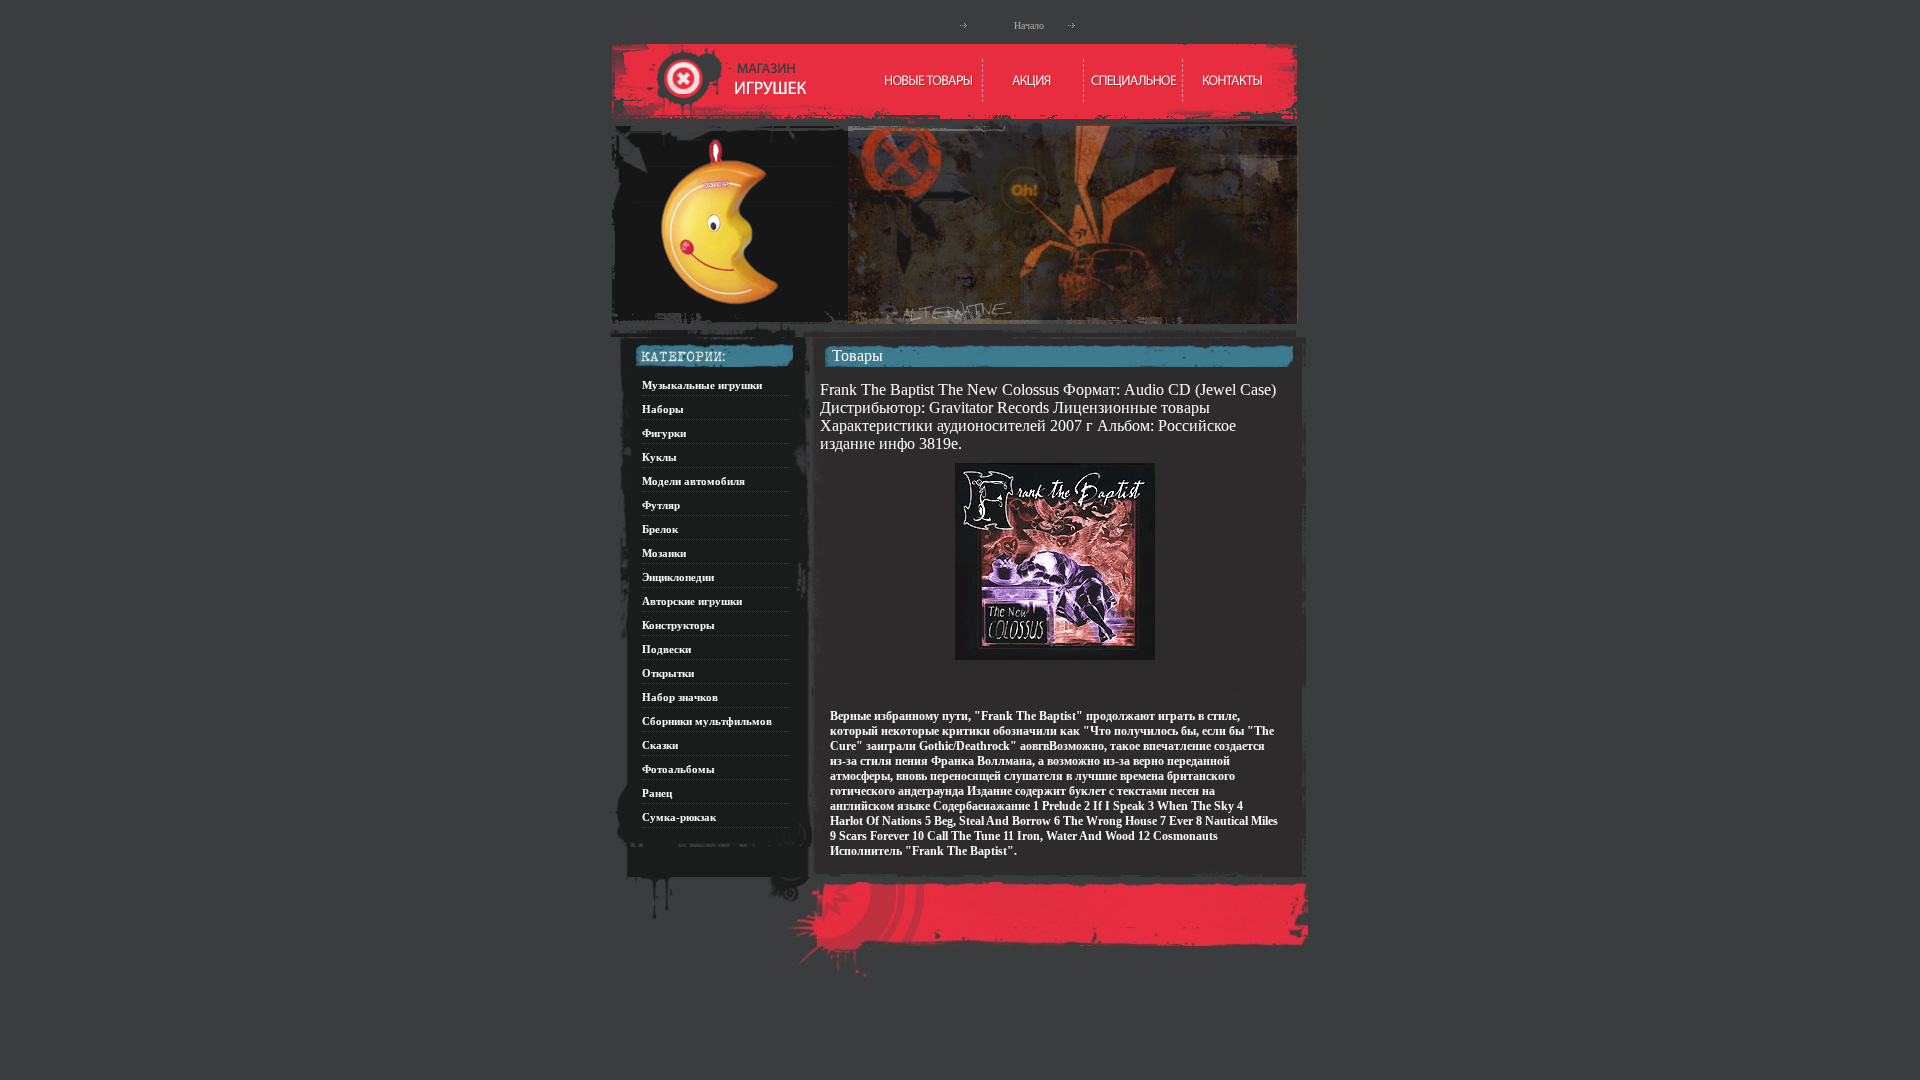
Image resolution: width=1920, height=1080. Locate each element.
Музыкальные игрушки (702, 385)
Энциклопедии (678, 577)
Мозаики (664, 553)
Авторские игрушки (692, 601)
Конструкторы (678, 625)
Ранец (657, 793)
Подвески (666, 649)
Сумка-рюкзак (679, 817)
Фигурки (664, 433)
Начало (1029, 25)
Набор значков (680, 697)
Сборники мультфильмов (707, 721)
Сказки (660, 745)
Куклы (659, 457)
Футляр (661, 505)
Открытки (668, 673)
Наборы (663, 409)
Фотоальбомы (678, 769)
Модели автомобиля (693, 481)
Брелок (660, 529)
